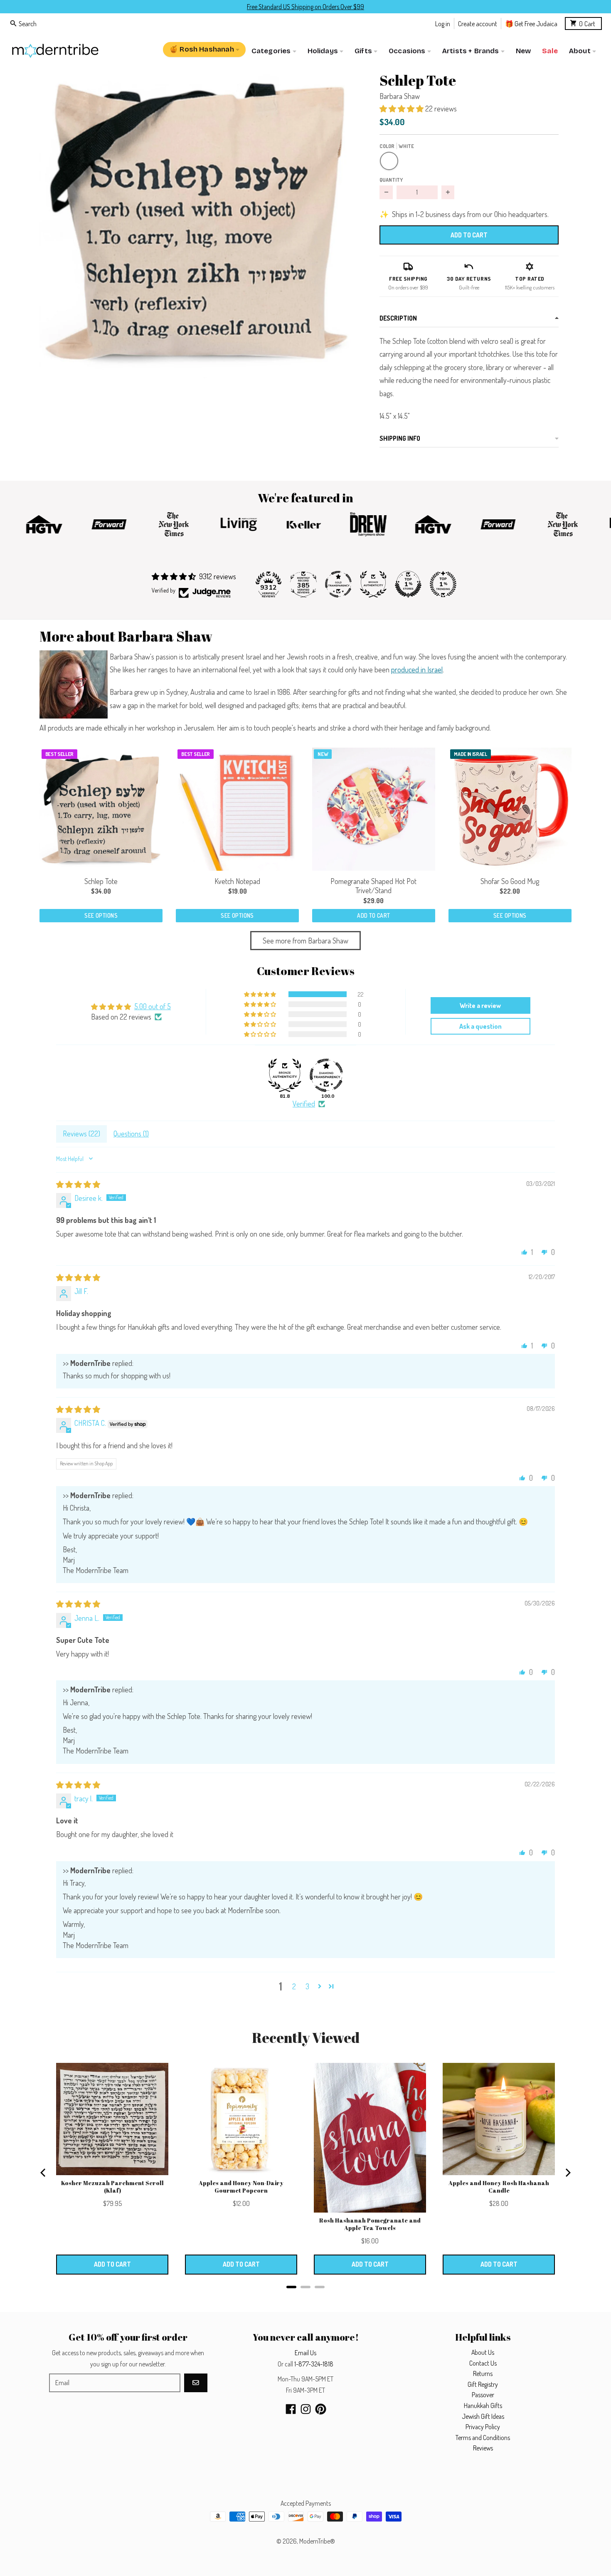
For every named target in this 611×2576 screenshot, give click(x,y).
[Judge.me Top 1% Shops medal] (408, 584)
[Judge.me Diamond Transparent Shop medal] (326, 1075)
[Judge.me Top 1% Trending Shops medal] (443, 584)
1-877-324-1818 (314, 2364)
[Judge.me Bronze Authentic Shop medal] (373, 584)
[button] (196, 221)
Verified (304, 1104)
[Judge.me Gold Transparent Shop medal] (338, 584)
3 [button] (307, 1986)
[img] (78, 1184)
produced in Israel (417, 669)
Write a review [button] (480, 1005)
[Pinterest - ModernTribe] (321, 2409)
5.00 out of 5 (153, 1006)
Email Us (305, 2353)
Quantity (391, 180)
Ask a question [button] (480, 1026)
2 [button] (294, 1986)
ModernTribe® (317, 2541)
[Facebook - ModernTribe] (291, 2409)
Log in (443, 23)
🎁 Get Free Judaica (531, 23)
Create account (478, 23)
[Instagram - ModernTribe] (306, 2409)
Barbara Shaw (400, 96)
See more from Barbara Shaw (305, 941)
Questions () (131, 1134)
